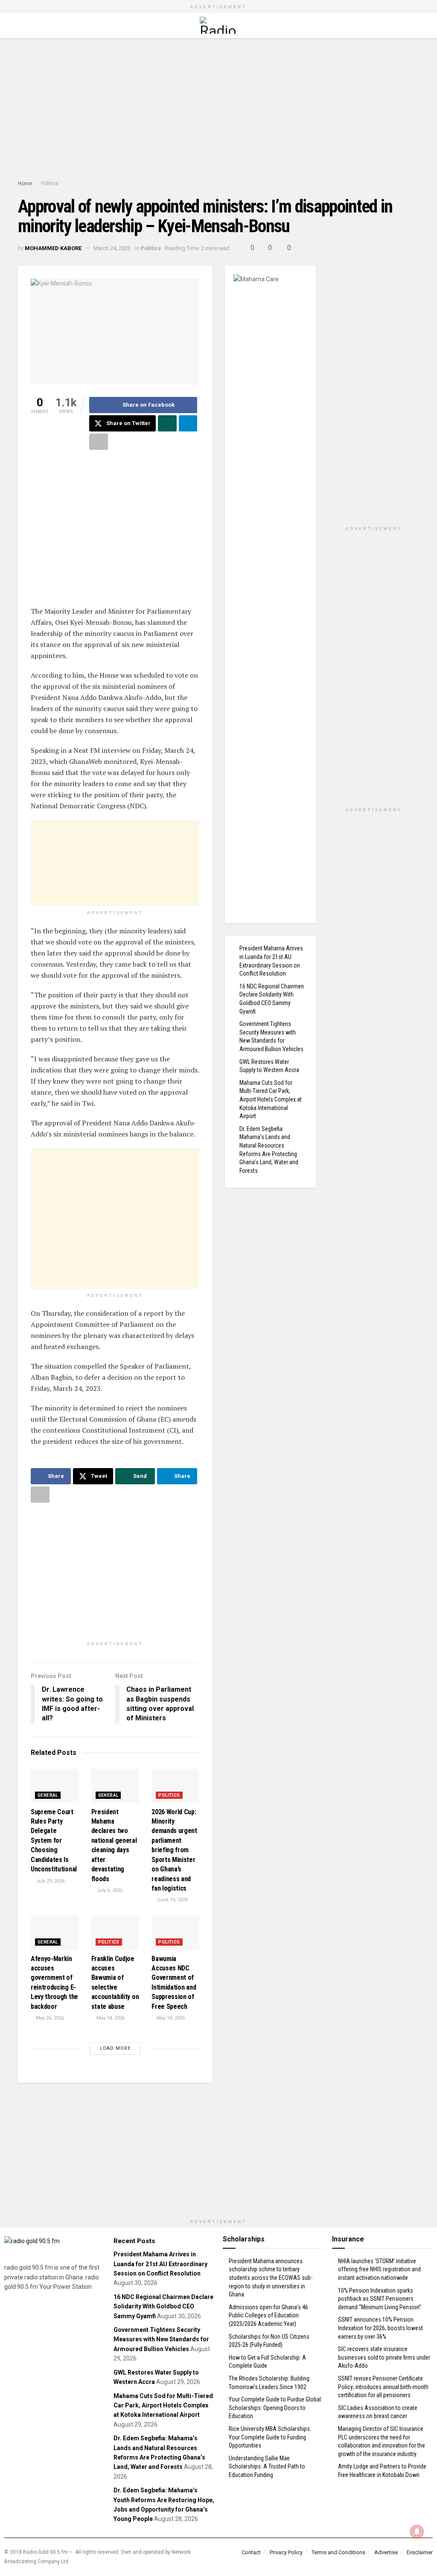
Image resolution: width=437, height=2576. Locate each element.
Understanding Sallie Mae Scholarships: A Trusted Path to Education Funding (267, 2467)
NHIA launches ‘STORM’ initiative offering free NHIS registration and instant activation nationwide (379, 2269)
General (48, 1795)
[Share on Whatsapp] (167, 423)
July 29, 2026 (50, 1881)
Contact (251, 2552)
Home (25, 184)
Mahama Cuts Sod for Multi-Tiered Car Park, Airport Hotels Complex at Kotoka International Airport (271, 1099)
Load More (115, 2048)
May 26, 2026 (49, 2018)
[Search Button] (415, 25)
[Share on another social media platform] (99, 442)
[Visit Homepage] (218, 25)
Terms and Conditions (338, 2552)
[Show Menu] (22, 25)
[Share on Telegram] (188, 423)
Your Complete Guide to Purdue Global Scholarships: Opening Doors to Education (275, 2408)
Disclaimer (420, 2552)
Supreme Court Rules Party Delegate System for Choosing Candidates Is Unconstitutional (54, 1840)
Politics (50, 184)
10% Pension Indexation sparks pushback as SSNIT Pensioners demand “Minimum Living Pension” (380, 2299)
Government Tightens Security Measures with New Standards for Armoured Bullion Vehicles (161, 2339)
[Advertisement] (218, 111)
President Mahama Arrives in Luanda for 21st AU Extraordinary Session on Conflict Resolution (160, 2264)
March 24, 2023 (112, 248)
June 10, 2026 (172, 1900)
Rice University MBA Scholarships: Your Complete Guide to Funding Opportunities (270, 2437)
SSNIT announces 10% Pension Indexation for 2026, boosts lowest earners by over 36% (380, 2328)
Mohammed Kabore (53, 248)
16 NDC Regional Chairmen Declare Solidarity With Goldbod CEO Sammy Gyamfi (163, 2306)
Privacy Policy (286, 2552)
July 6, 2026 (109, 1890)
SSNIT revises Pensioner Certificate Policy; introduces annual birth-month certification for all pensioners (383, 2387)
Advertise (386, 2552)
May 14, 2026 (110, 2018)
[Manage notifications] (417, 2532)
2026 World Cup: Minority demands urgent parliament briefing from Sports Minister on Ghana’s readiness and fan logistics (174, 1850)
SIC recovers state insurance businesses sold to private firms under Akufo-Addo (384, 2357)
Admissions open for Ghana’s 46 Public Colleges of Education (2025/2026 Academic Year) (268, 2315)
